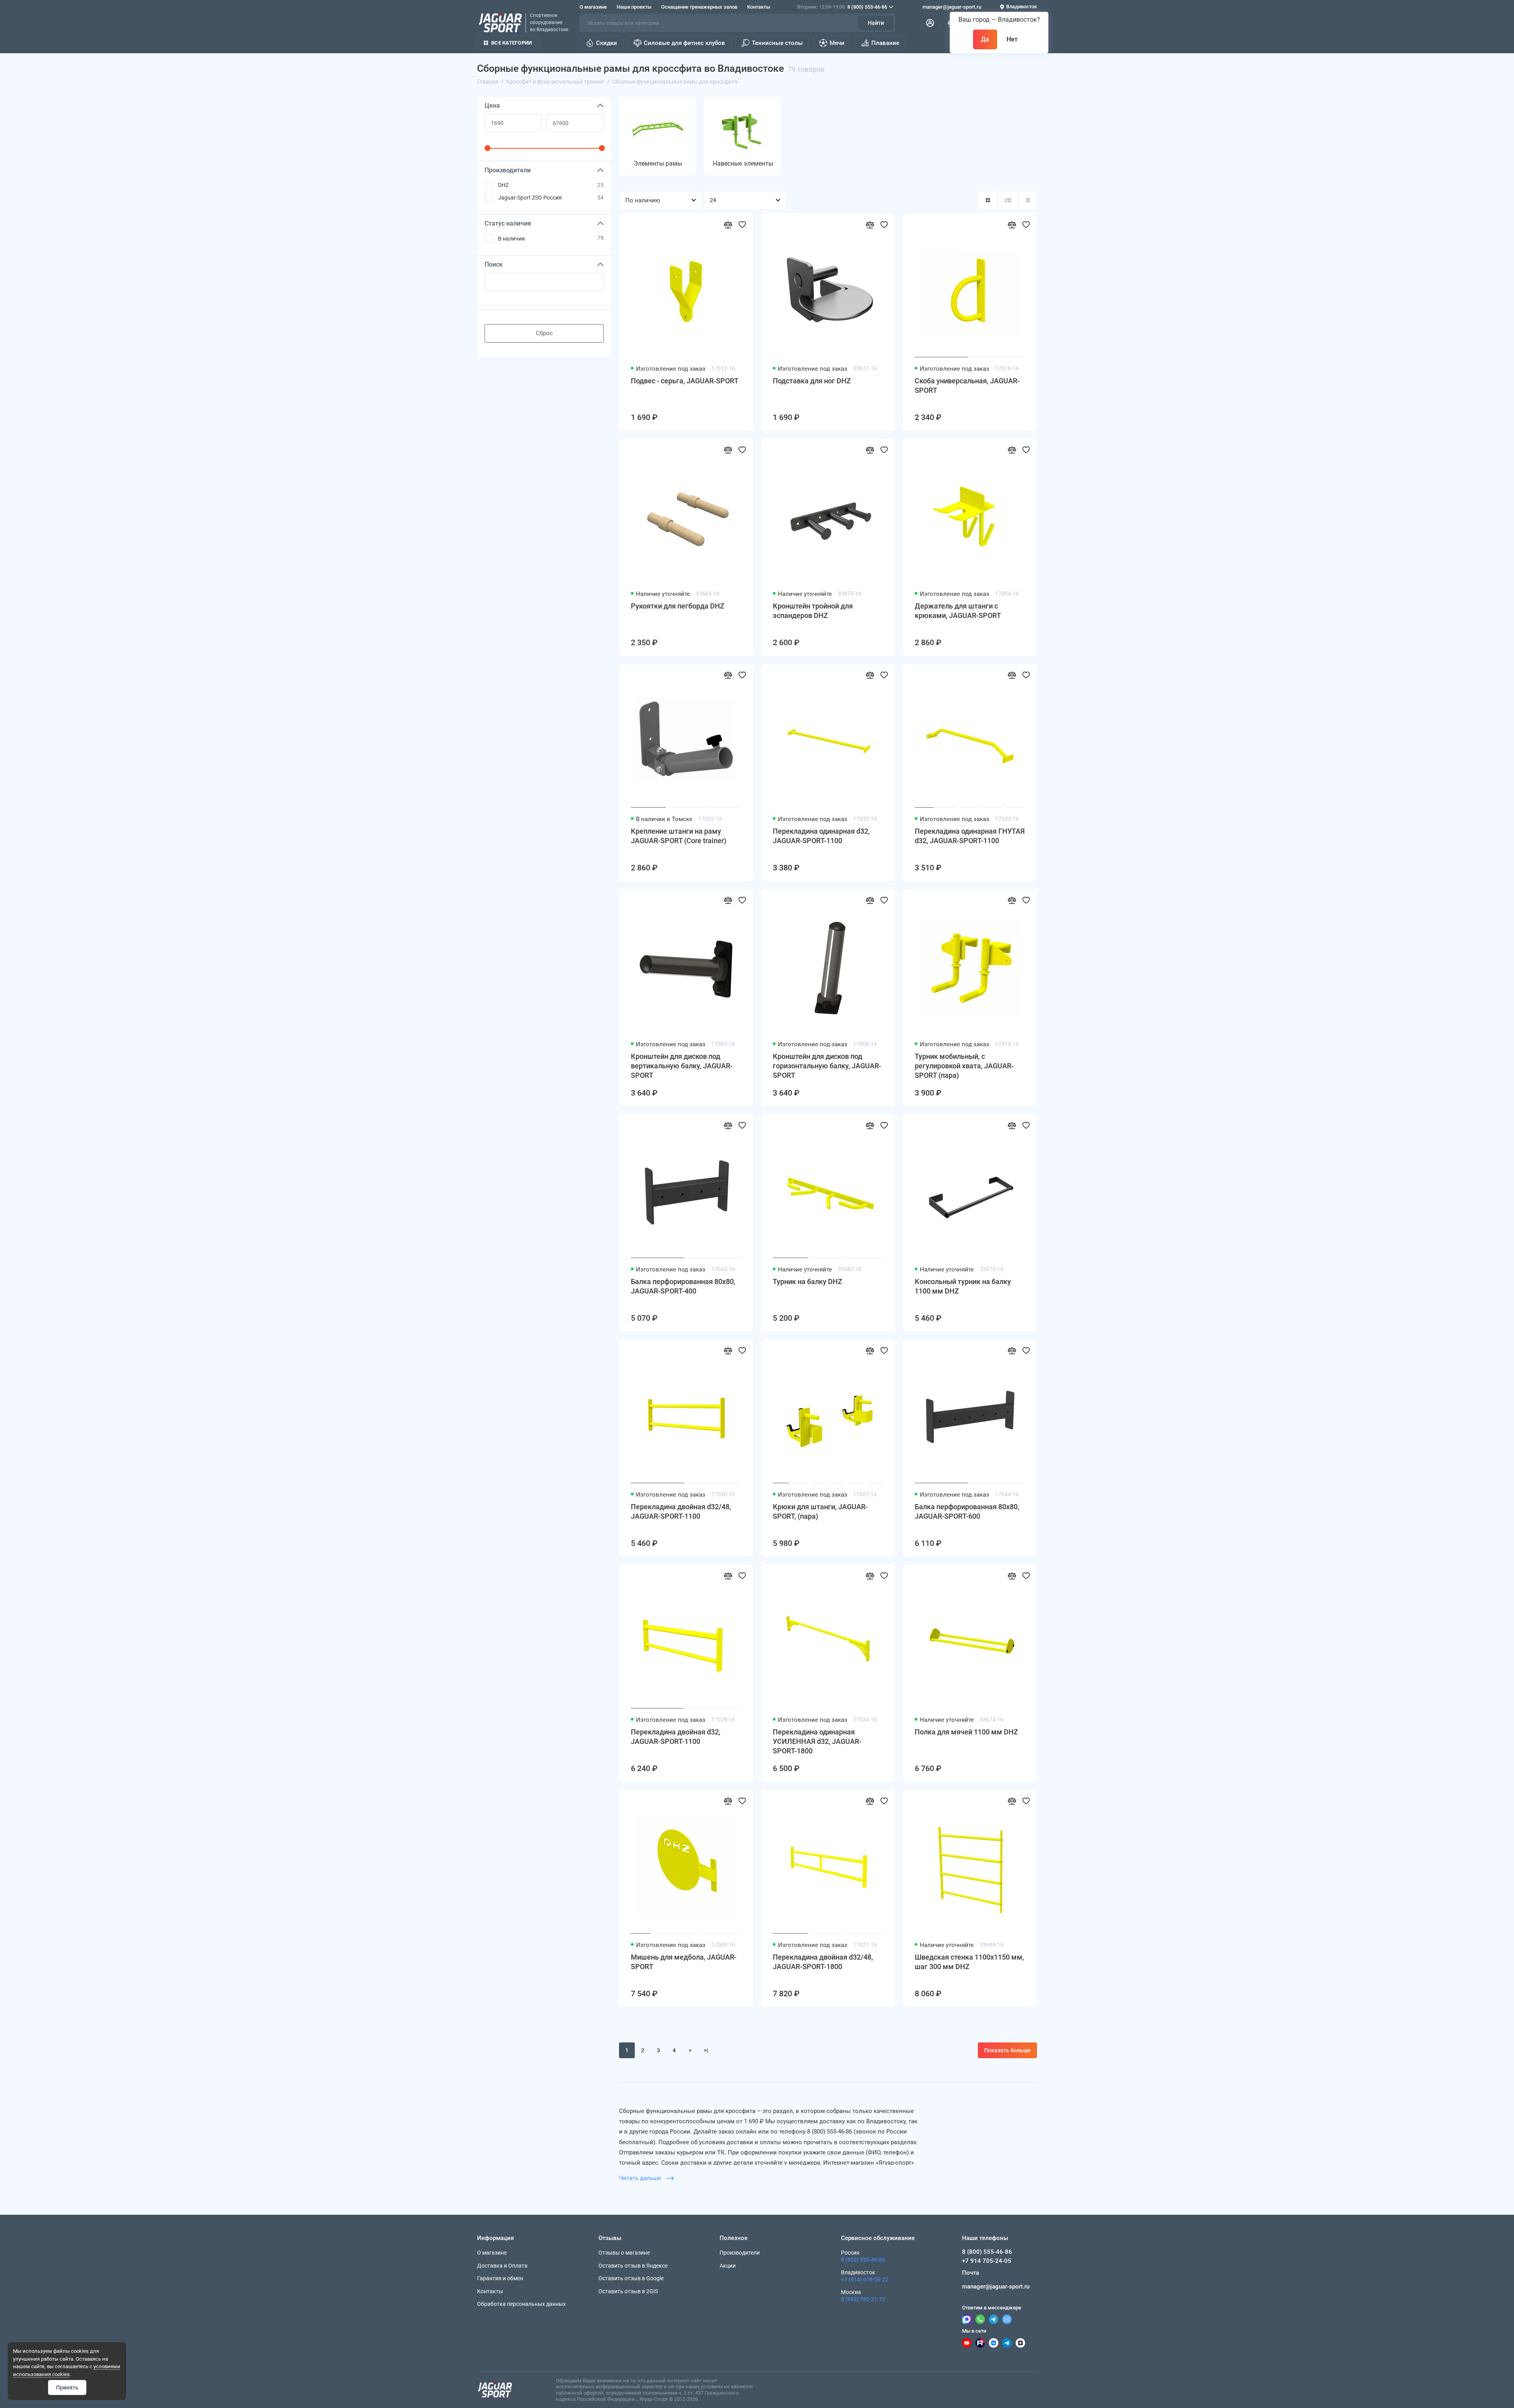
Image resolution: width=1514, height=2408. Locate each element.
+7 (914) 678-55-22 (865, 2279)
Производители (740, 2253)
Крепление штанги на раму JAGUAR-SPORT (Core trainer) (679, 836)
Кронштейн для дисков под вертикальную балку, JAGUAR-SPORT (682, 1066)
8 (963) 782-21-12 (863, 2299)
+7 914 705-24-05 (987, 2261)
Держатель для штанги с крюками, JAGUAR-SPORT (958, 611)
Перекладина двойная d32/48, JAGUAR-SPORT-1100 (681, 1511)
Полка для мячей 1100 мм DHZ (966, 1732)
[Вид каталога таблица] (1028, 200)
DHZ (503, 185)
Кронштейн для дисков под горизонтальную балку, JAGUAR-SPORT (827, 1066)
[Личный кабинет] (930, 23)
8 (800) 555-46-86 (842, 7)
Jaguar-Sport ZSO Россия (530, 198)
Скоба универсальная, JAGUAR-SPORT (967, 385)
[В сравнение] (728, 224)
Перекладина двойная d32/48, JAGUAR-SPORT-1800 (823, 1962)
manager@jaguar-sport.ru (952, 7)
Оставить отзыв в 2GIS (628, 2291)
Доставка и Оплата (502, 2266)
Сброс (544, 333)
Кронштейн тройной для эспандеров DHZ (813, 611)
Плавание (885, 43)
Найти (876, 23)
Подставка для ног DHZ (812, 381)
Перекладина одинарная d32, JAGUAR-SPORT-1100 (821, 836)
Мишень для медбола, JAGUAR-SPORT (684, 1962)
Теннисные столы (777, 43)
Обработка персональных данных (521, 2304)
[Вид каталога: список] (1008, 200)
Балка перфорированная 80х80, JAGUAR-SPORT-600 (967, 1511)
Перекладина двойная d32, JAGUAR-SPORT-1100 (676, 1737)
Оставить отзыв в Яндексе (633, 2266)
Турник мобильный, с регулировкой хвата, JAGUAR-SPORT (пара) (964, 1066)
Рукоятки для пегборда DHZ (678, 606)
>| (706, 2050)
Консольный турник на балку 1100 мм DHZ (963, 1286)
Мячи (837, 43)
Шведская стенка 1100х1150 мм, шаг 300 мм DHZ (969, 1962)
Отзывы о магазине (624, 2253)
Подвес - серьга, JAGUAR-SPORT (685, 381)
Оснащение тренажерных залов (699, 7)
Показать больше (1007, 2050)
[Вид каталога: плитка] (988, 200)
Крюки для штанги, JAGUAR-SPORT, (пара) (820, 1511)
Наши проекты (634, 7)
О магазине (593, 7)
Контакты (759, 7)
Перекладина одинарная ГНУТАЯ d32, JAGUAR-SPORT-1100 (970, 836)
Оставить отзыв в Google (631, 2278)
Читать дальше (641, 2178)
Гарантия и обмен (500, 2278)
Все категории (512, 43)
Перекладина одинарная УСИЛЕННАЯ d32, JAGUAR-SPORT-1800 (817, 1741)
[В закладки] (742, 224)
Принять (67, 2387)
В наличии (511, 239)
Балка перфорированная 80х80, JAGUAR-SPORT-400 (683, 1286)
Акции (728, 2266)
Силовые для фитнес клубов (684, 43)
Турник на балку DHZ (807, 1281)
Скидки (607, 43)
